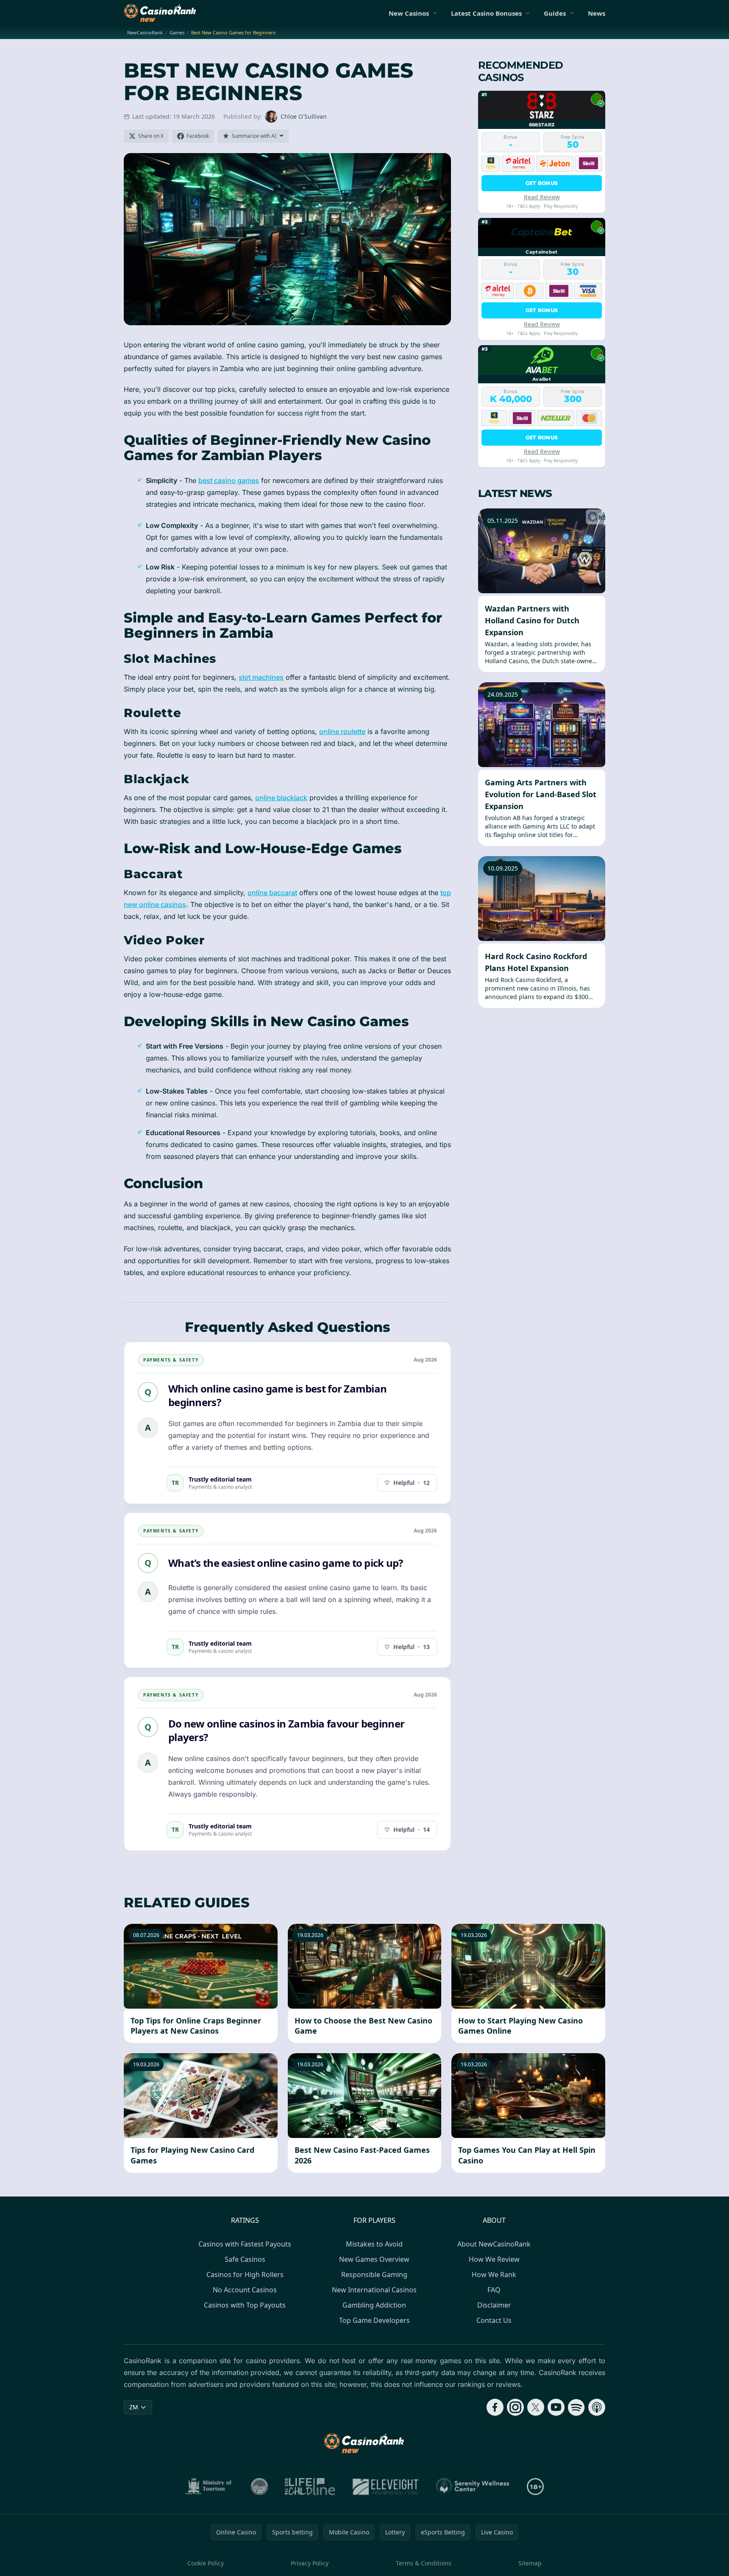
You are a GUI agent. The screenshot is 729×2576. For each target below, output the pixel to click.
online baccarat (272, 893)
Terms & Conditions (424, 2563)
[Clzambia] (310, 2487)
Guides (555, 13)
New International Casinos (374, 2290)
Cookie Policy (206, 2563)
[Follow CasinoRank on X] (536, 2407)
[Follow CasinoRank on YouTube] (556, 2407)
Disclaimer (494, 2305)
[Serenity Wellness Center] (473, 2487)
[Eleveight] (386, 2487)
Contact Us (494, 2320)
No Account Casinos (245, 2290)
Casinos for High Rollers (245, 2275)
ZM (134, 2407)
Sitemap (530, 2563)
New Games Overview (374, 2259)
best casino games (229, 480)
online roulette (342, 731)
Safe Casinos (245, 2259)
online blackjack (281, 798)
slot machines (261, 677)
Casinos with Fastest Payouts (245, 2244)
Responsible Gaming (374, 2275)
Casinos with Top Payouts (245, 2305)
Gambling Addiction (374, 2305)
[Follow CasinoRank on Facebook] (495, 2407)
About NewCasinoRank (494, 2244)
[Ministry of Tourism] (210, 2487)
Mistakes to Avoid (374, 2244)
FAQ (494, 2290)
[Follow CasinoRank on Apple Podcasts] (597, 2407)
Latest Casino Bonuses (486, 13)
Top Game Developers (374, 2320)
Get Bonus (542, 183)
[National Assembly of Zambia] (259, 2487)
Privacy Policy (310, 2563)
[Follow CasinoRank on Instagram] (515, 2407)
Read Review (542, 197)
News (597, 13)
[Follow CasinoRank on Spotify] (576, 2407)
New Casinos (409, 13)
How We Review (494, 2259)
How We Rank (494, 2275)
